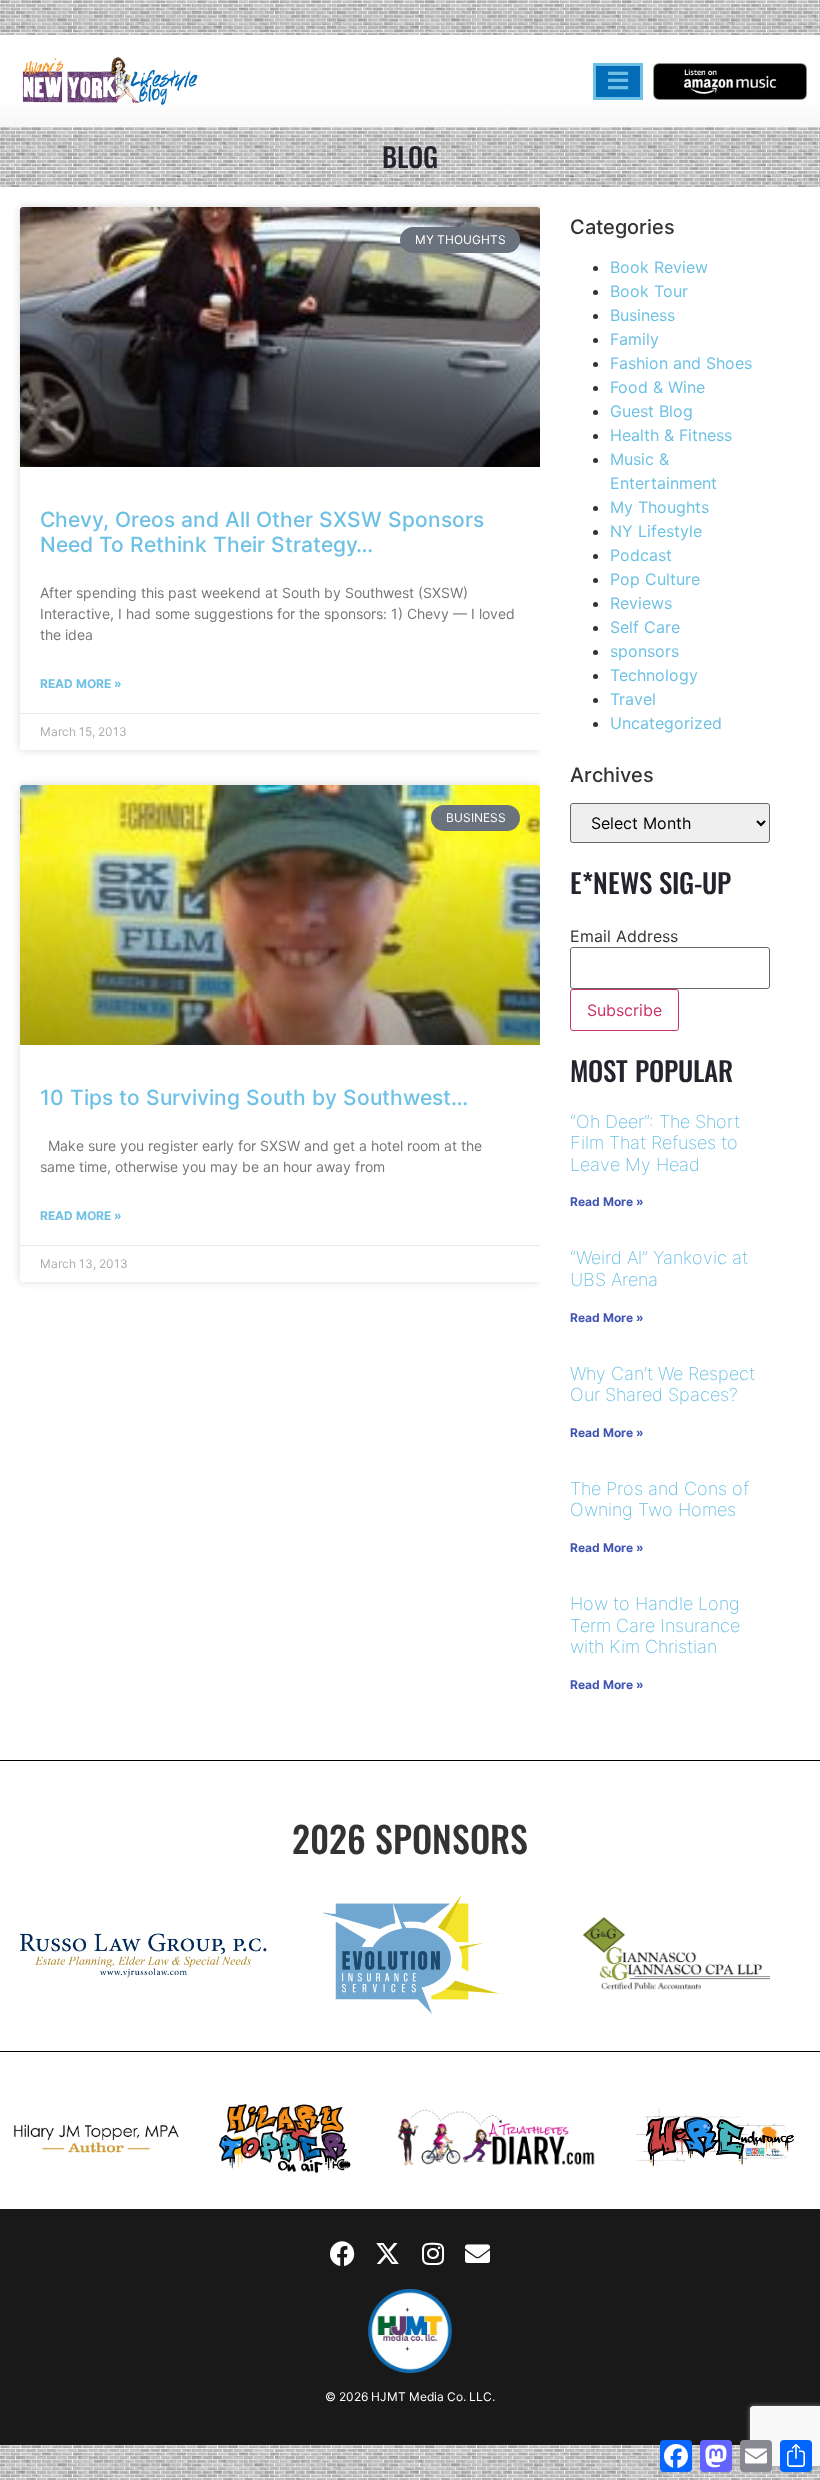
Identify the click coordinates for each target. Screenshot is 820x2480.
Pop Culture (655, 579)
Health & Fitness (671, 435)
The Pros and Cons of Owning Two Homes (659, 1499)
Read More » (81, 683)
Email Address (624, 936)
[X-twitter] (388, 2254)
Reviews (641, 603)
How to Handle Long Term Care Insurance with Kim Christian (655, 1625)
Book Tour (649, 291)
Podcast (641, 555)
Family (634, 339)
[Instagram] (433, 2254)
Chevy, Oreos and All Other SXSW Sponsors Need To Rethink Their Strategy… (262, 532)
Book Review (659, 267)
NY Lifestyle (656, 531)
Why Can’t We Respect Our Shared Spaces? (662, 1384)
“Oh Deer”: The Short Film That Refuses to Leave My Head (655, 1143)
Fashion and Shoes (681, 363)
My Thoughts (659, 507)
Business (642, 315)
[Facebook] (343, 2254)
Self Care (645, 627)
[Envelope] (478, 2254)
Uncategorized (666, 723)
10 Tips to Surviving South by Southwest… (254, 1097)
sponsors (644, 651)
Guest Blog (651, 411)
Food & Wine (657, 387)
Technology (654, 675)
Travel (633, 699)
